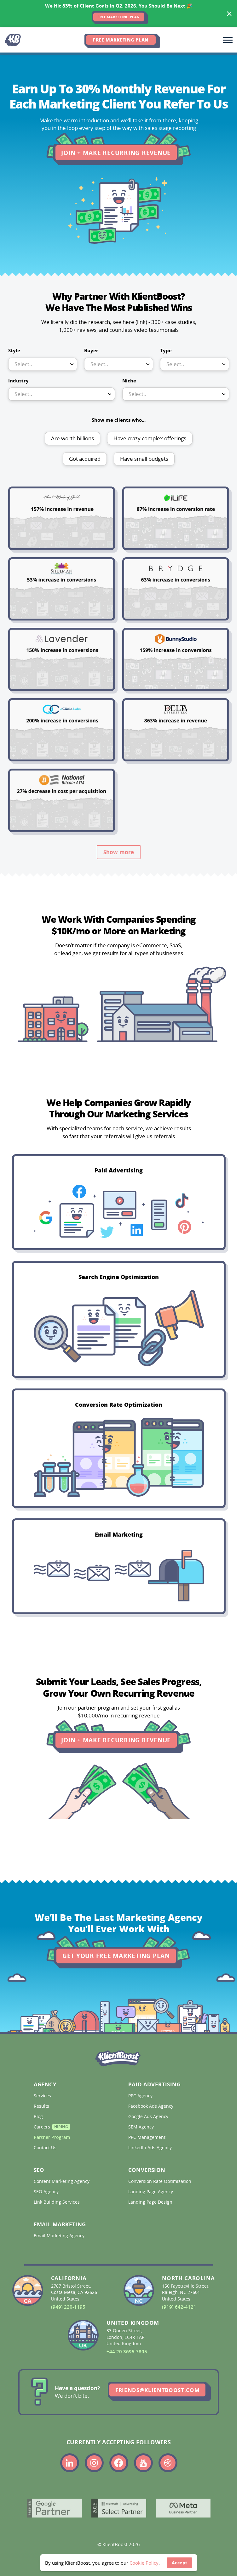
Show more (119, 852)
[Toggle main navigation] (228, 40)
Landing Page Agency (151, 2192)
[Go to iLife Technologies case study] (176, 518)
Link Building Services (57, 2202)
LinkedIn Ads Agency (151, 2148)
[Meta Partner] (183, 2508)
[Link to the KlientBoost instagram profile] (94, 2463)
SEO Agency (47, 2192)
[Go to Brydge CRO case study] (176, 589)
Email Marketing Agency (60, 2236)
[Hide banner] (229, 14)
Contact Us (46, 2148)
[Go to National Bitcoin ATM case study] (62, 800)
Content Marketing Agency (62, 2181)
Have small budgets (144, 459)
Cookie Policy (144, 2563)
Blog (39, 2117)
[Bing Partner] (119, 2508)
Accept (180, 2563)
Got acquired (85, 459)
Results (42, 2106)
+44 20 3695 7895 (127, 2352)
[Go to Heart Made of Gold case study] (62, 518)
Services (43, 2096)
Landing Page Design (151, 2202)
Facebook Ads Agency (151, 2106)
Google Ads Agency (149, 2117)
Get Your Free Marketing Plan (116, 1912)
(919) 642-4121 (179, 2307)
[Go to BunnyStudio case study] (176, 659)
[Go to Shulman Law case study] (62, 589)
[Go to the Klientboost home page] (14, 40)
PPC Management (147, 2137)
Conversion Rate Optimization (160, 2181)
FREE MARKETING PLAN (119, 17)
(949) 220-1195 (68, 2307)
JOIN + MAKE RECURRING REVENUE (116, 153)
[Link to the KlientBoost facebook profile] (119, 2463)
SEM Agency (142, 2127)
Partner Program (52, 2137)
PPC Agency (141, 2096)
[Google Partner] (55, 2508)
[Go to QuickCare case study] (62, 730)
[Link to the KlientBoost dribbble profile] (168, 2463)
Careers (51, 2128)
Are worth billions (72, 438)
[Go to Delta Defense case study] (176, 730)
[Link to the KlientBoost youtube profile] (143, 2463)
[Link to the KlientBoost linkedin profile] (70, 2463)
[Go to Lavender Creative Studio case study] (62, 659)
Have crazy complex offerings (150, 438)
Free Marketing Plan (121, 40)
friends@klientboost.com (157, 2390)
